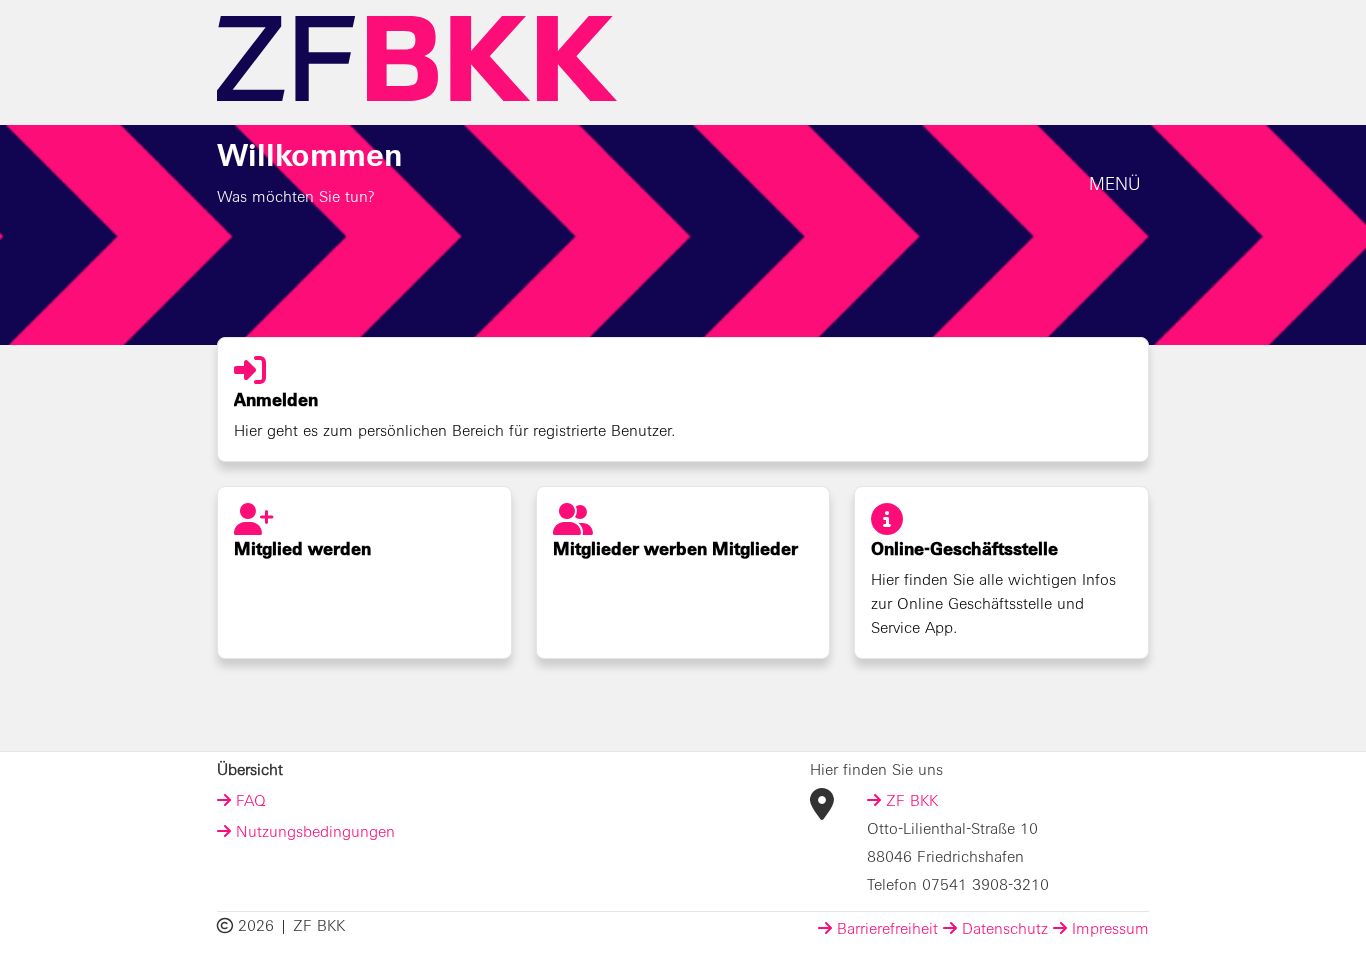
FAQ (248, 803)
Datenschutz (1002, 931)
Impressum (1108, 931)
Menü (1115, 186)
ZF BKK (909, 803)
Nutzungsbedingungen (313, 834)
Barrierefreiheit (885, 931)
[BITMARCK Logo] (417, 59)
